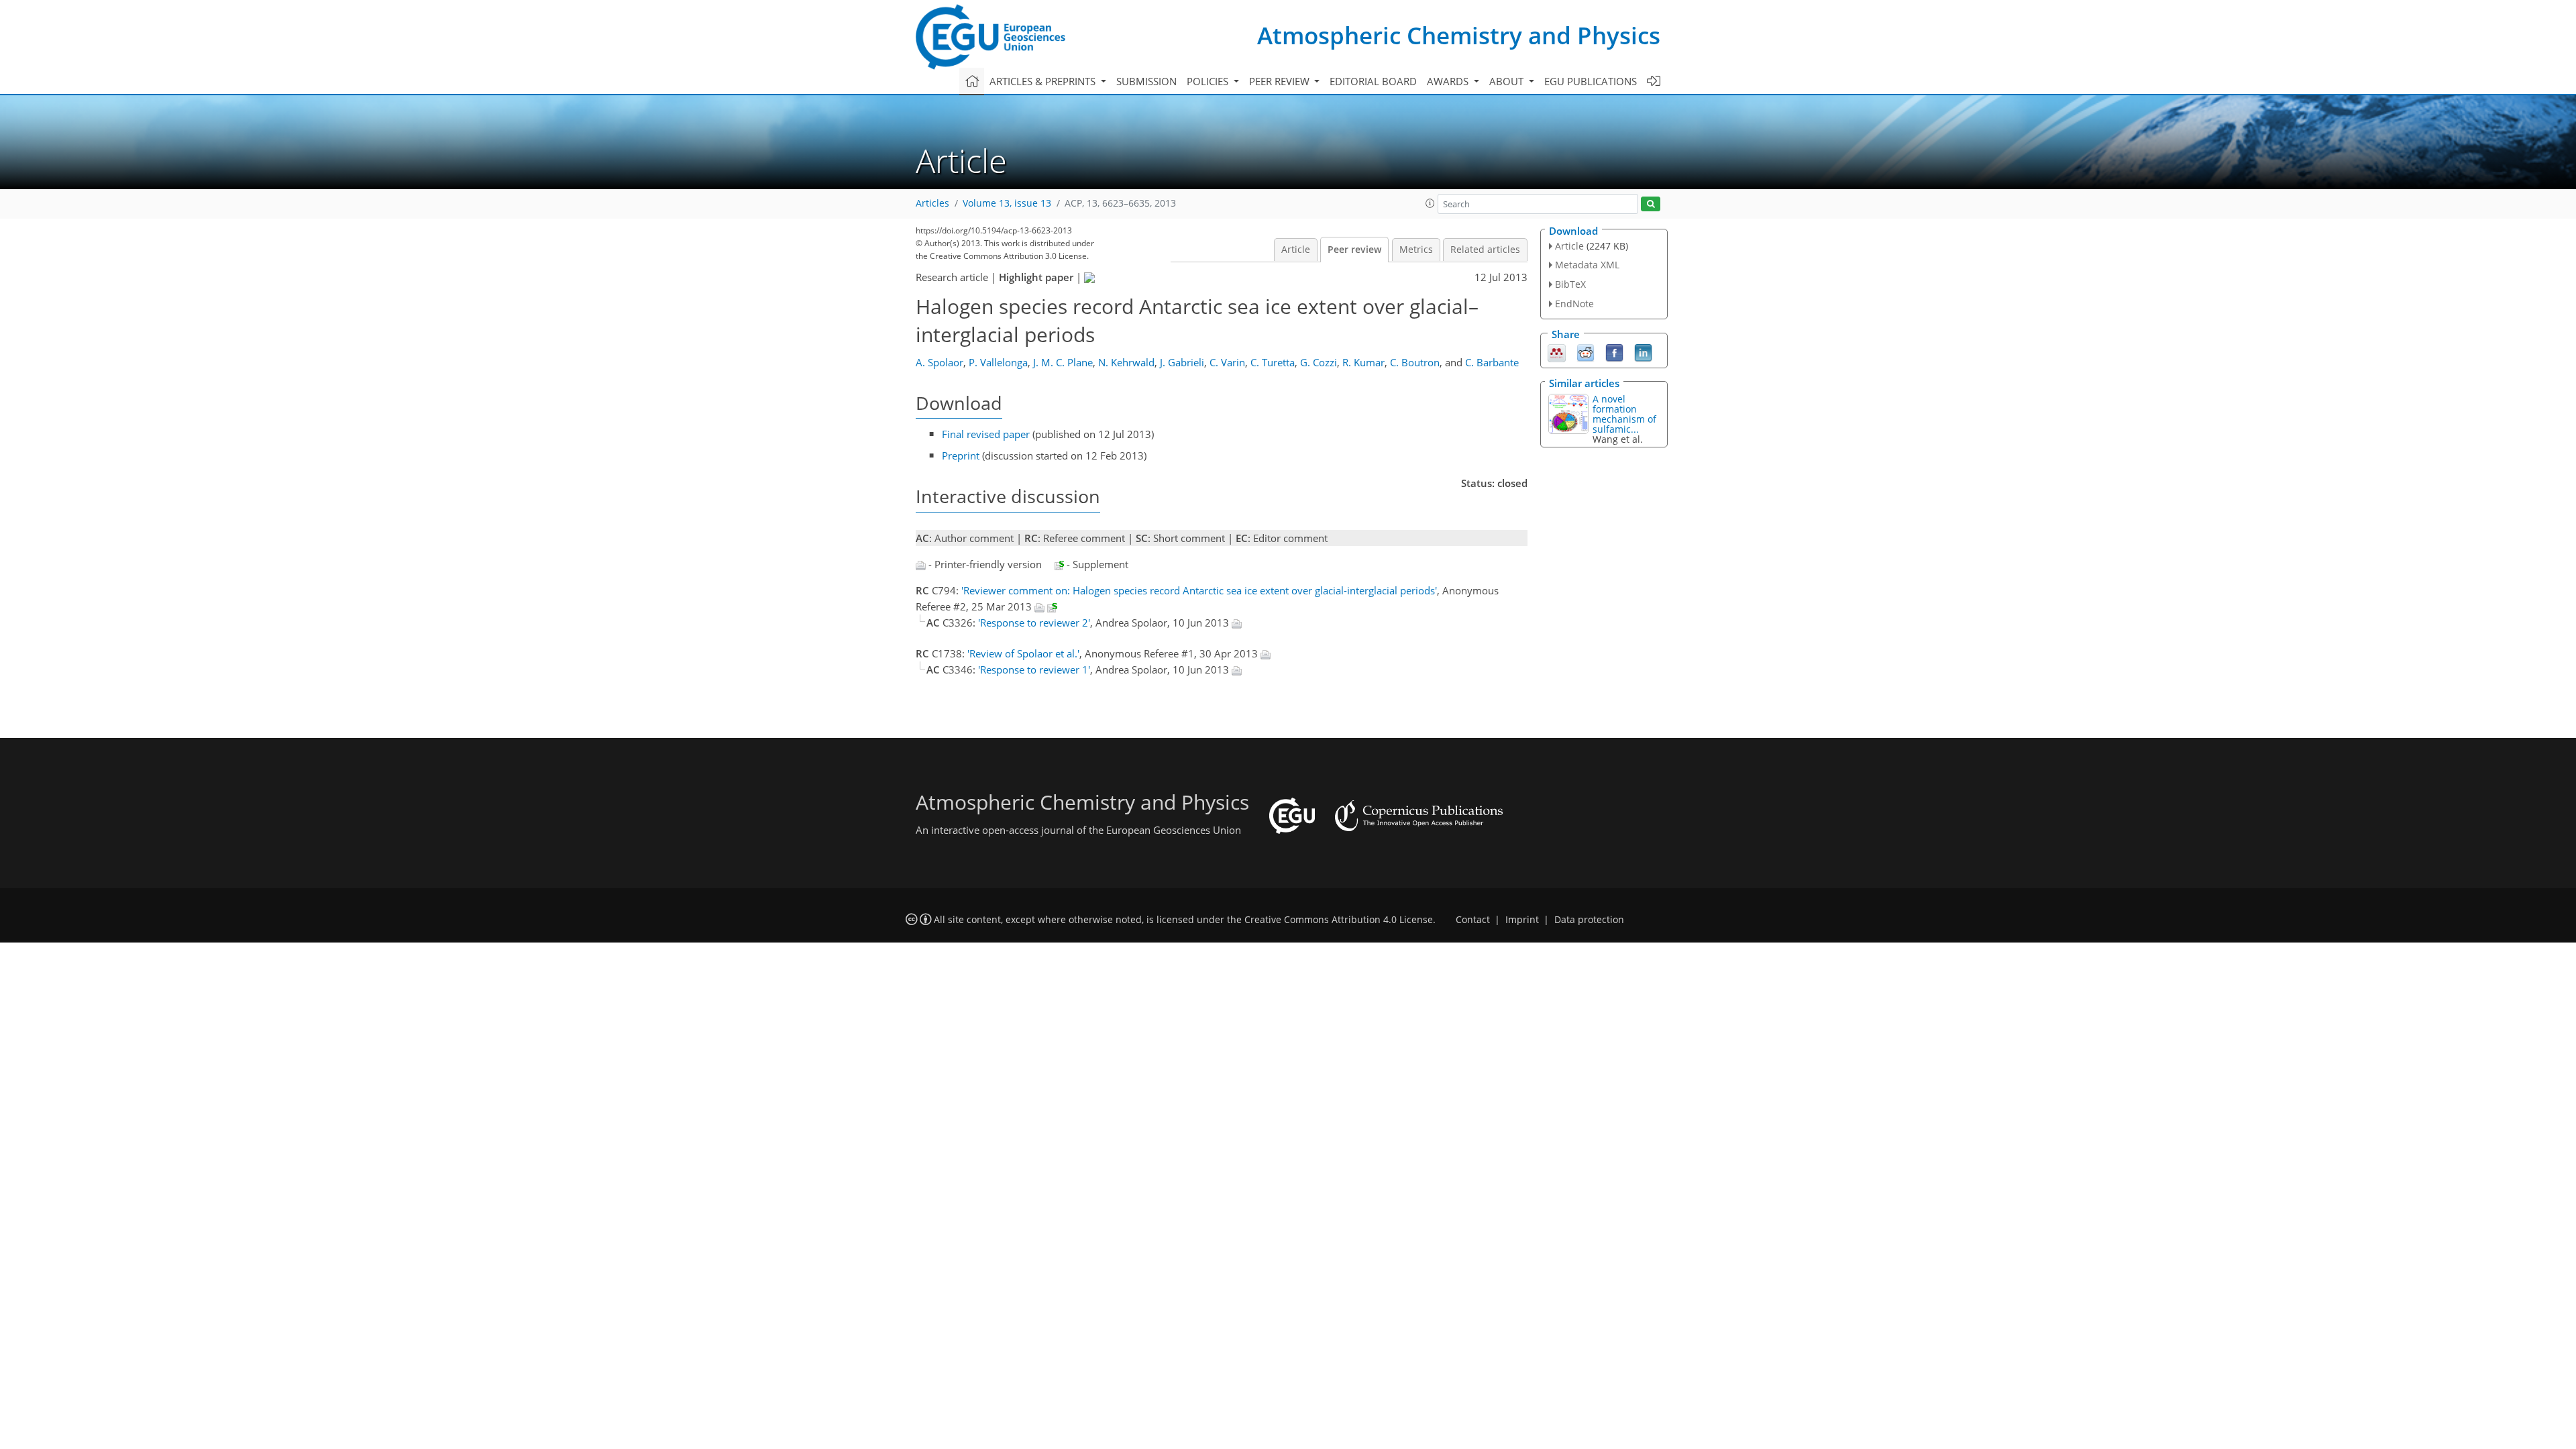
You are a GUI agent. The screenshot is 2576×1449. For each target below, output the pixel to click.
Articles (932, 203)
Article (1296, 250)
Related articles (1485, 250)
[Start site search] (1651, 204)
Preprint (961, 455)
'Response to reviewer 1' (1034, 669)
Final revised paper (986, 434)
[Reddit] (1586, 352)
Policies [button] (1209, 81)
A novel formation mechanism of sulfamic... (1624, 414)
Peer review (1354, 250)
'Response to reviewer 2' (1034, 623)
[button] (1430, 203)
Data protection (1589, 920)
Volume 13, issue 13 (1007, 203)
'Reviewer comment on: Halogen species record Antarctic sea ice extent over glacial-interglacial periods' (1199, 590)
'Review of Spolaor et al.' (1023, 653)
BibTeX (1570, 284)
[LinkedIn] (1643, 352)
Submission (1146, 81)
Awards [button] (1449, 81)
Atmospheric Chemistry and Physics (1459, 35)
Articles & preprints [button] (1044, 81)
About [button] (1508, 81)
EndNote (1574, 304)
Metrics (1416, 250)
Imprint (1522, 920)
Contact (1473, 920)
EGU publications (1591, 81)
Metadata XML (1587, 265)
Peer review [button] (1281, 81)
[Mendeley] (1557, 352)
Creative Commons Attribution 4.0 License (1339, 920)
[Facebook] (1614, 352)
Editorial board (1373, 81)
